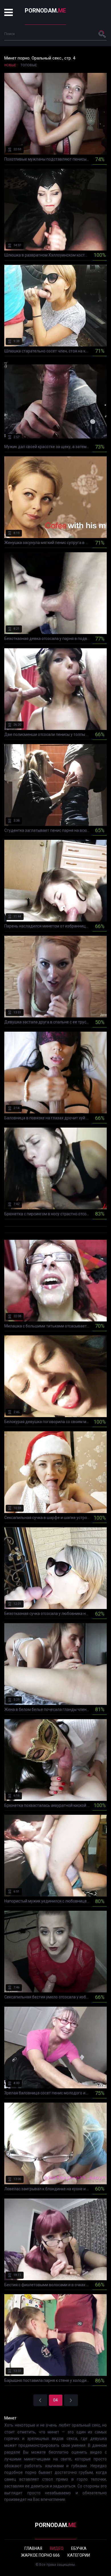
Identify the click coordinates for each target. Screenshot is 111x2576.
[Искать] (102, 34)
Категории (79, 2555)
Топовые (29, 65)
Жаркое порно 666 (40, 2555)
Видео (57, 2548)
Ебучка (79, 2548)
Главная (33, 2548)
